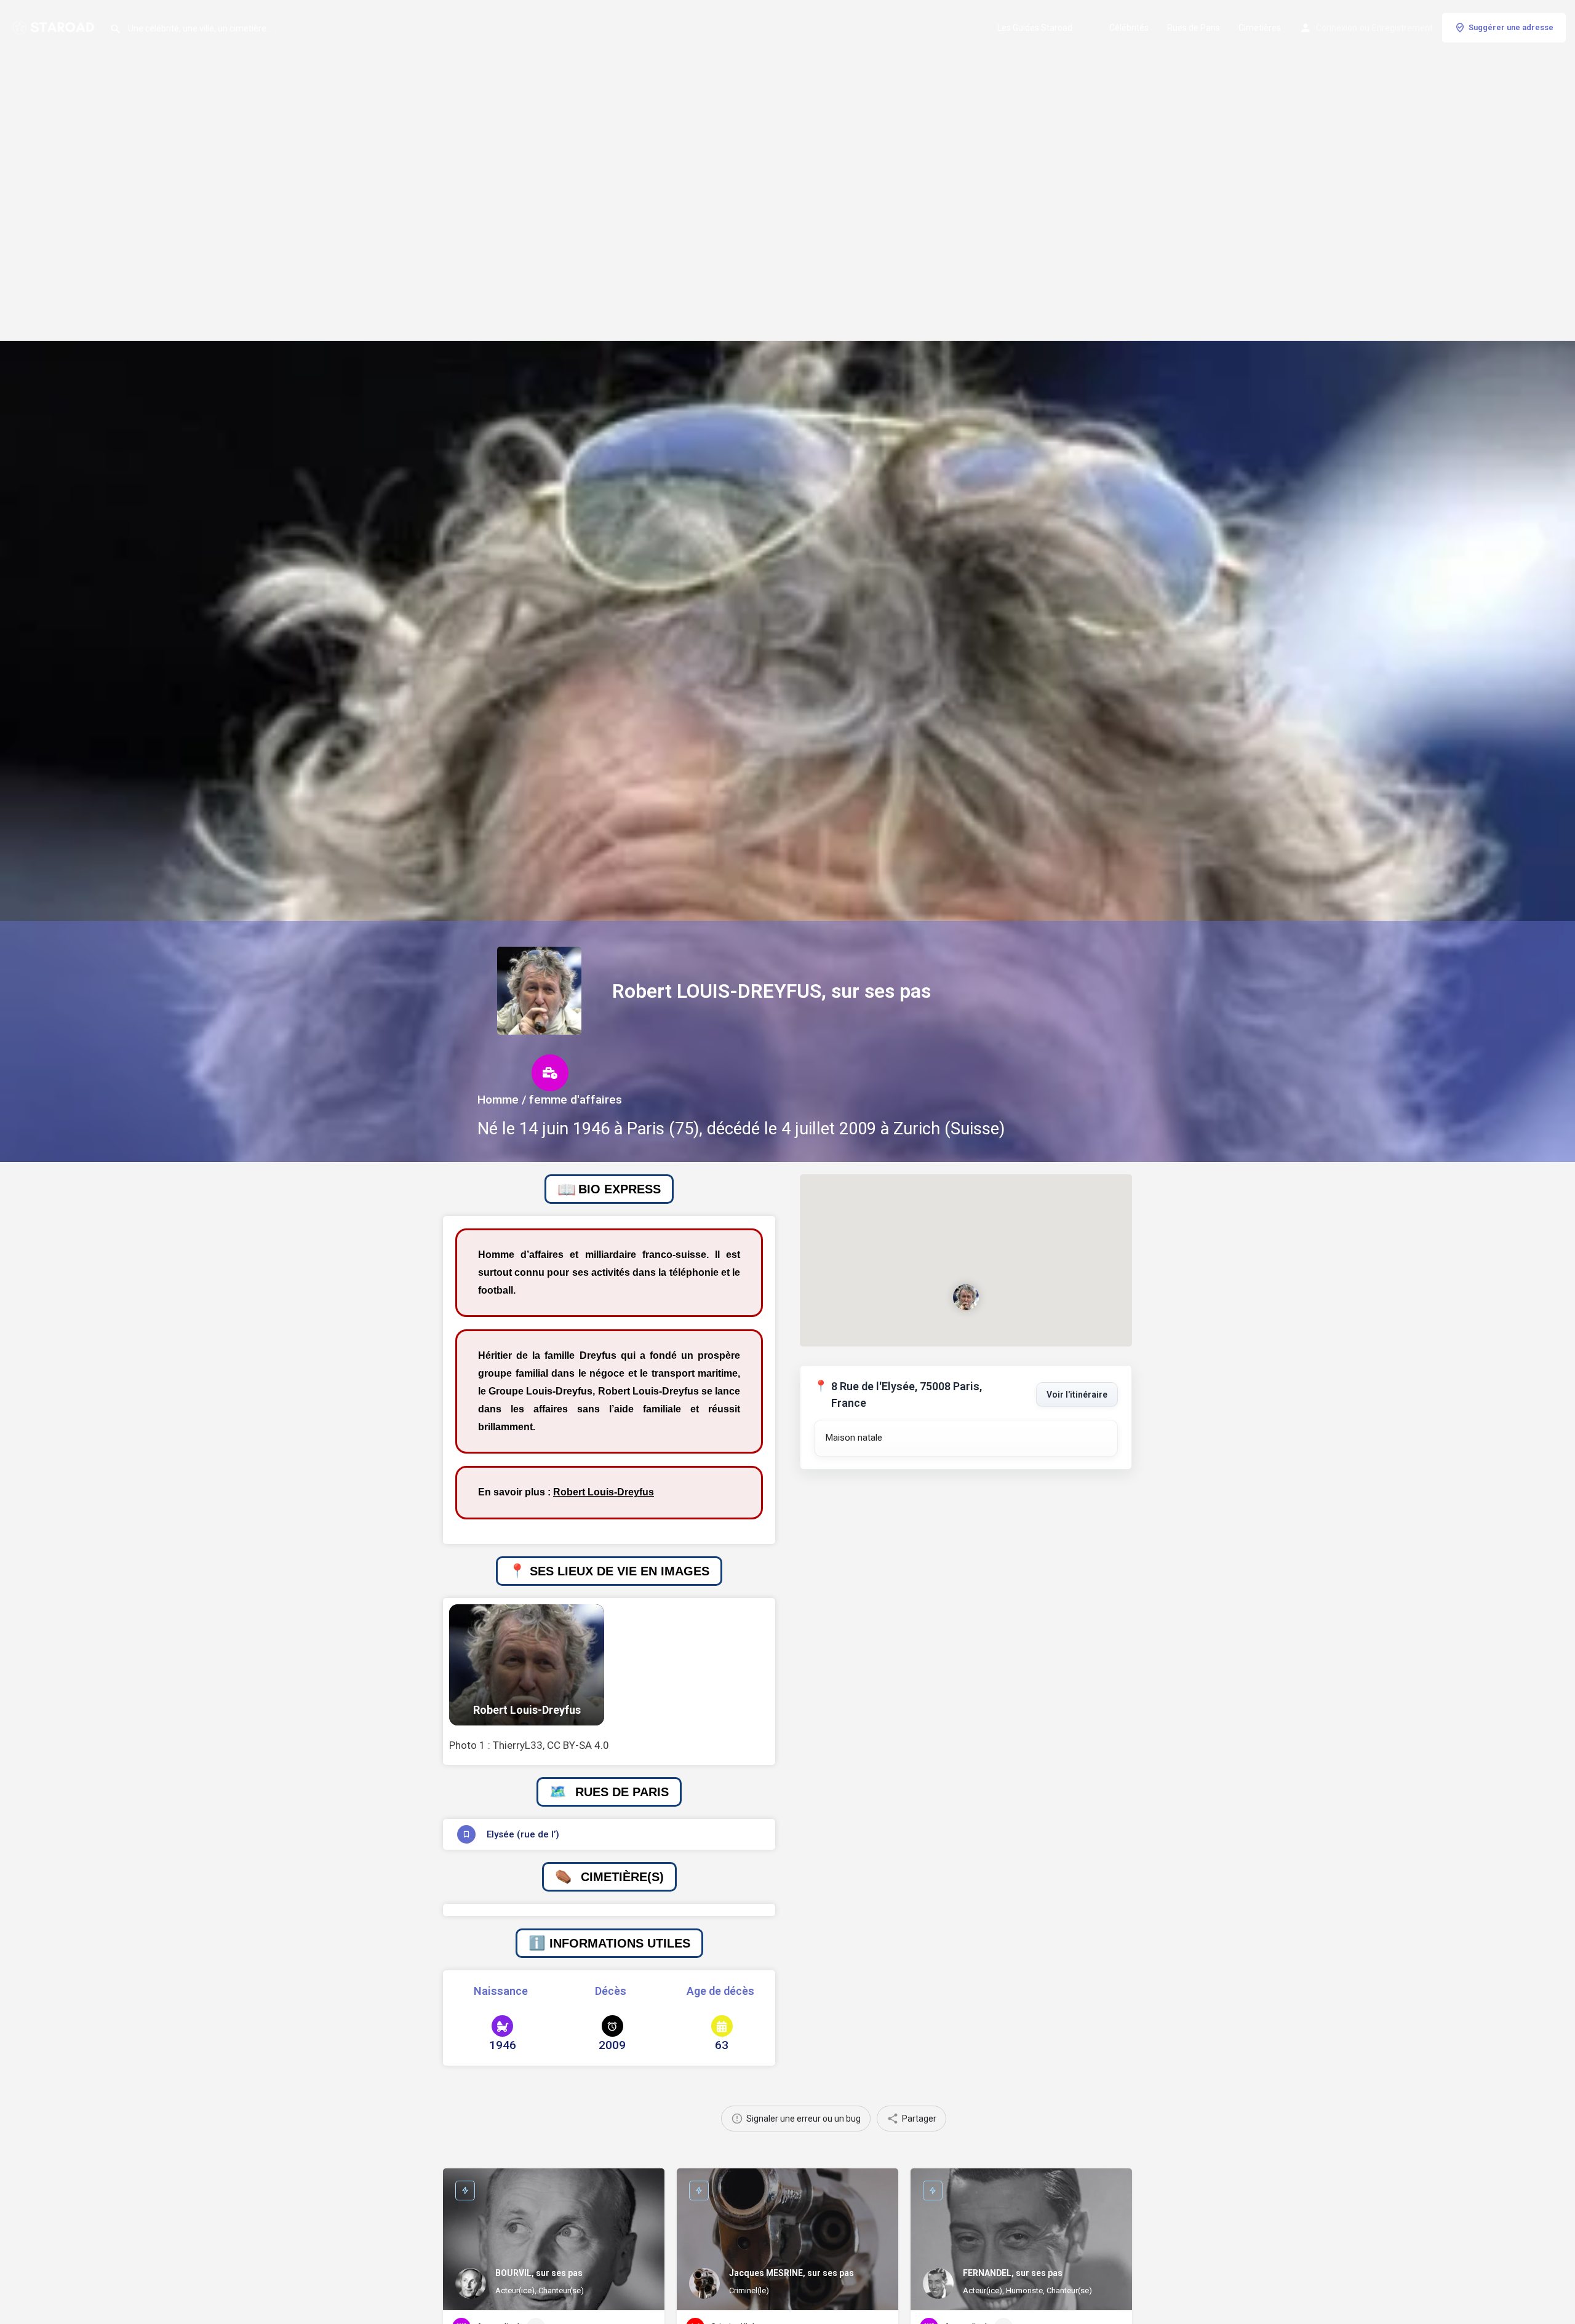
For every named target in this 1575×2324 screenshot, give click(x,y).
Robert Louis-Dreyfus (604, 1492)
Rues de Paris (1194, 28)
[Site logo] (55, 26)
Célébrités (1129, 28)
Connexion (1337, 28)
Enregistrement (1402, 28)
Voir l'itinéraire (1077, 1395)
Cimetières (1260, 28)
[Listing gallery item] (527, 1665)
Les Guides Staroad (1035, 28)
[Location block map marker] (966, 1297)
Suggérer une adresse (1511, 27)
